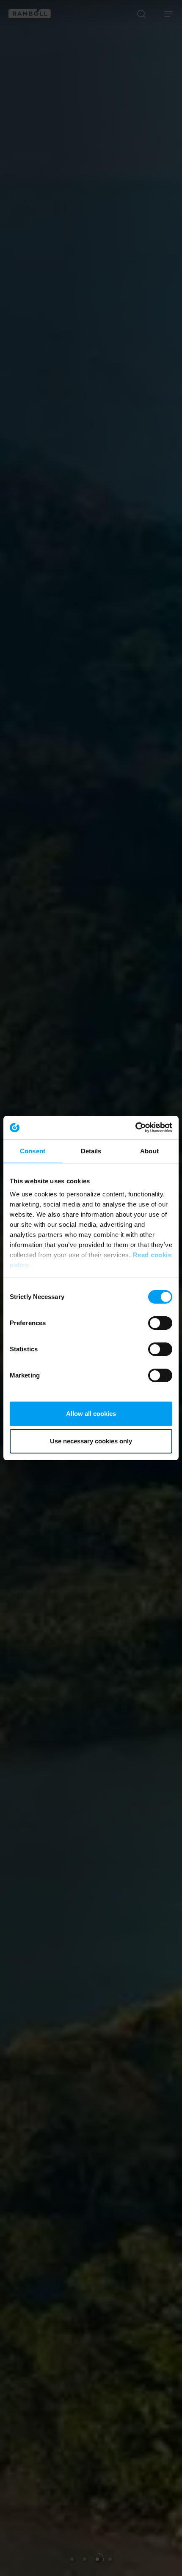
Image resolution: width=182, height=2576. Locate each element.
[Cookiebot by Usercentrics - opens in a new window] (135, 1128)
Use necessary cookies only (91, 1441)
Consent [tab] (33, 1151)
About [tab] (149, 1151)
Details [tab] (91, 1151)
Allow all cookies (91, 1414)
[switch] (160, 1323)
